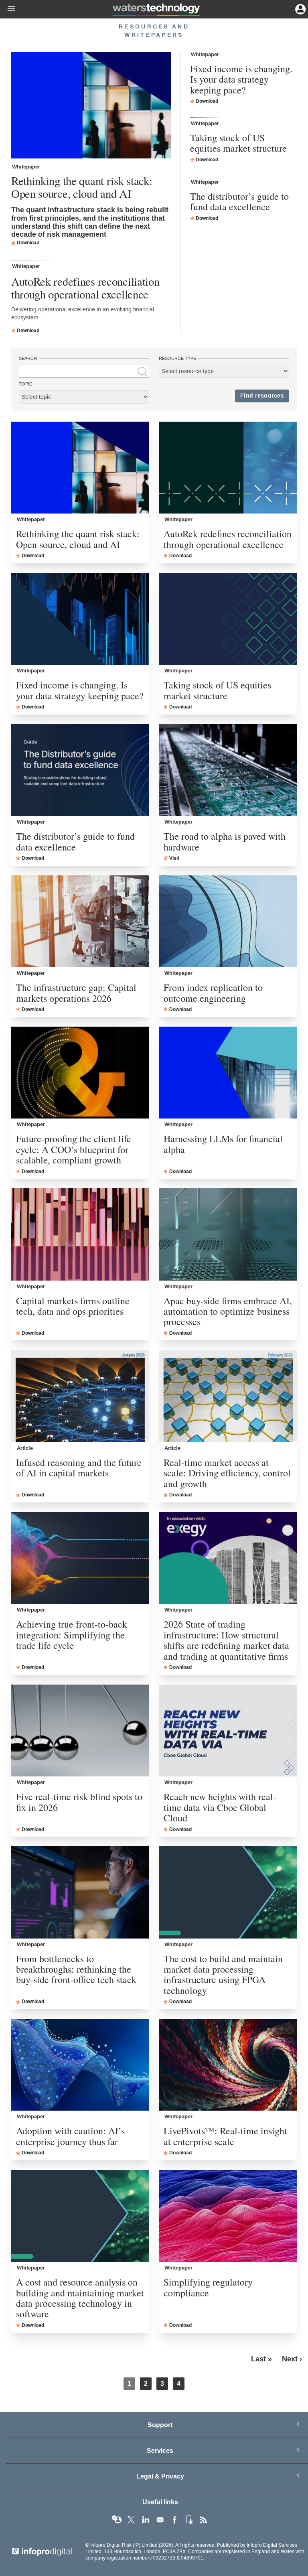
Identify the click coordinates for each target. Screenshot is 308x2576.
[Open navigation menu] (8, 9)
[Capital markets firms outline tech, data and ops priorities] (80, 1234)
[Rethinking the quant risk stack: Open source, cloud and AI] (91, 106)
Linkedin (146, 2520)
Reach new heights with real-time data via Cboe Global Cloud (220, 1807)
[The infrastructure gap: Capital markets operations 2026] (80, 921)
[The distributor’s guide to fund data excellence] (80, 770)
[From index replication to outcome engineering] (228, 921)
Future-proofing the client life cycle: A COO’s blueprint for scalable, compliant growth (74, 1149)
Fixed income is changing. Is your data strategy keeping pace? (241, 79)
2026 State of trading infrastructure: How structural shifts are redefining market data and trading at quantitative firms (226, 1640)
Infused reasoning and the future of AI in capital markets (79, 1468)
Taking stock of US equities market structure (238, 143)
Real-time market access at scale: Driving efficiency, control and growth (227, 1473)
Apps (189, 2520)
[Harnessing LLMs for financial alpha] (228, 1073)
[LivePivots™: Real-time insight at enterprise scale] (228, 2065)
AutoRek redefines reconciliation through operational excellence (85, 288)
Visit (174, 858)
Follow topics (117, 2520)
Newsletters (160, 2520)
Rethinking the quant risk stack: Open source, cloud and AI (82, 187)
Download (28, 243)
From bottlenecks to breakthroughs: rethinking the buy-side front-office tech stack (76, 1969)
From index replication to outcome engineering (213, 993)
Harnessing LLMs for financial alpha (223, 1144)
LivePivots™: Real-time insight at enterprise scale (225, 2136)
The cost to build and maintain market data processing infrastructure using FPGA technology (223, 1975)
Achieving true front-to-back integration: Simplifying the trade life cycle (72, 1635)
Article (25, 1448)
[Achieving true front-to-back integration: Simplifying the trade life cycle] (80, 1558)
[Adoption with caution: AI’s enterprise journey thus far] (80, 2065)
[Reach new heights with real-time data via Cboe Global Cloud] (228, 1731)
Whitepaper (26, 167)
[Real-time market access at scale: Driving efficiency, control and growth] (228, 1396)
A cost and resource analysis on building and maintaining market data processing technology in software (80, 2298)
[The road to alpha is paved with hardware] (228, 770)
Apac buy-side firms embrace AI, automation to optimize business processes (228, 1311)
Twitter (131, 2520)
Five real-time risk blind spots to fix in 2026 (79, 1802)
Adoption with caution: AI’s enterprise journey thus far (70, 2136)
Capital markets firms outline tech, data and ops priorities (73, 1306)
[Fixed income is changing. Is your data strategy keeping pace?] (80, 619)
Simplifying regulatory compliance (208, 2287)
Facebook (174, 2520)
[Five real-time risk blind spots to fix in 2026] (80, 1731)
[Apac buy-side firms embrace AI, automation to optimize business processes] (228, 1234)
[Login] (300, 8)
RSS (203, 2520)
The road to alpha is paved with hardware (225, 841)
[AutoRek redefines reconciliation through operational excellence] (228, 468)
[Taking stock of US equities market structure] (228, 619)
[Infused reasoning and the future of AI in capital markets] (80, 1396)
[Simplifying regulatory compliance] (228, 2216)
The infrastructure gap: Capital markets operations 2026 (76, 993)
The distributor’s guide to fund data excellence (239, 202)
